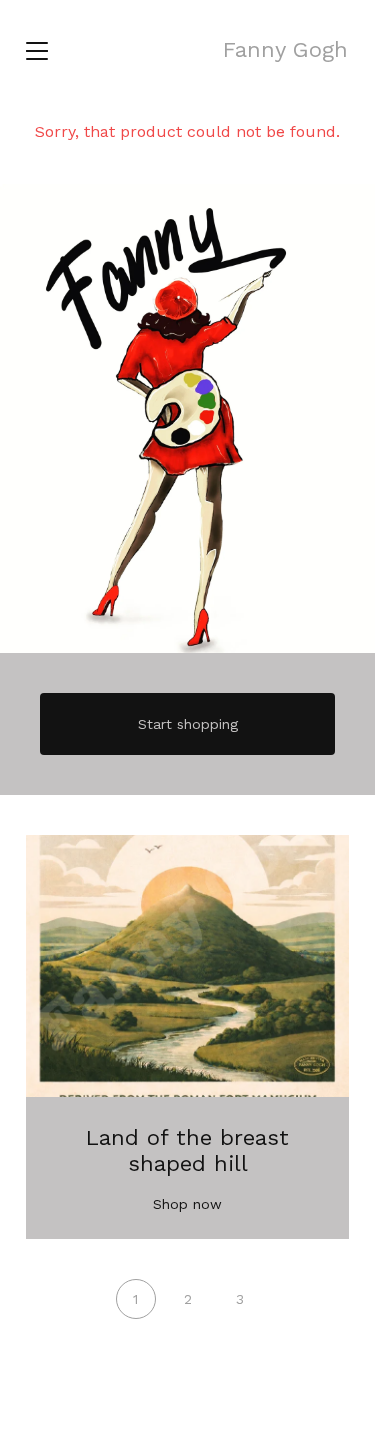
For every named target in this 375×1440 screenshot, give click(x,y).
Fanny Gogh (285, 49)
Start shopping (188, 724)
